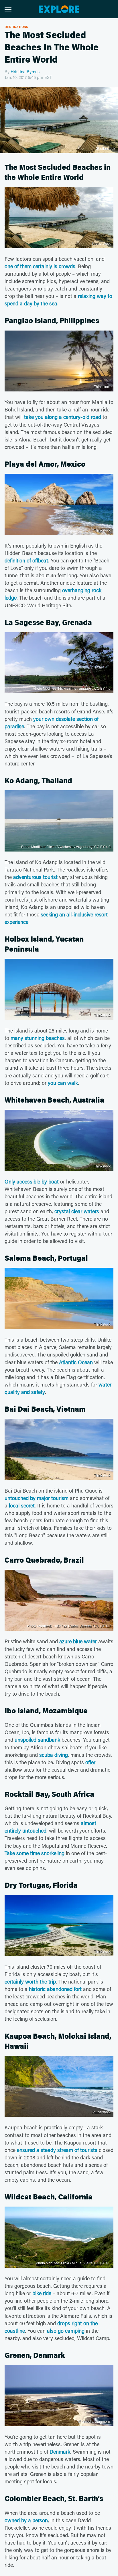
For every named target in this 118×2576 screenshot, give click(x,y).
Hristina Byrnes (25, 71)
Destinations (16, 27)
